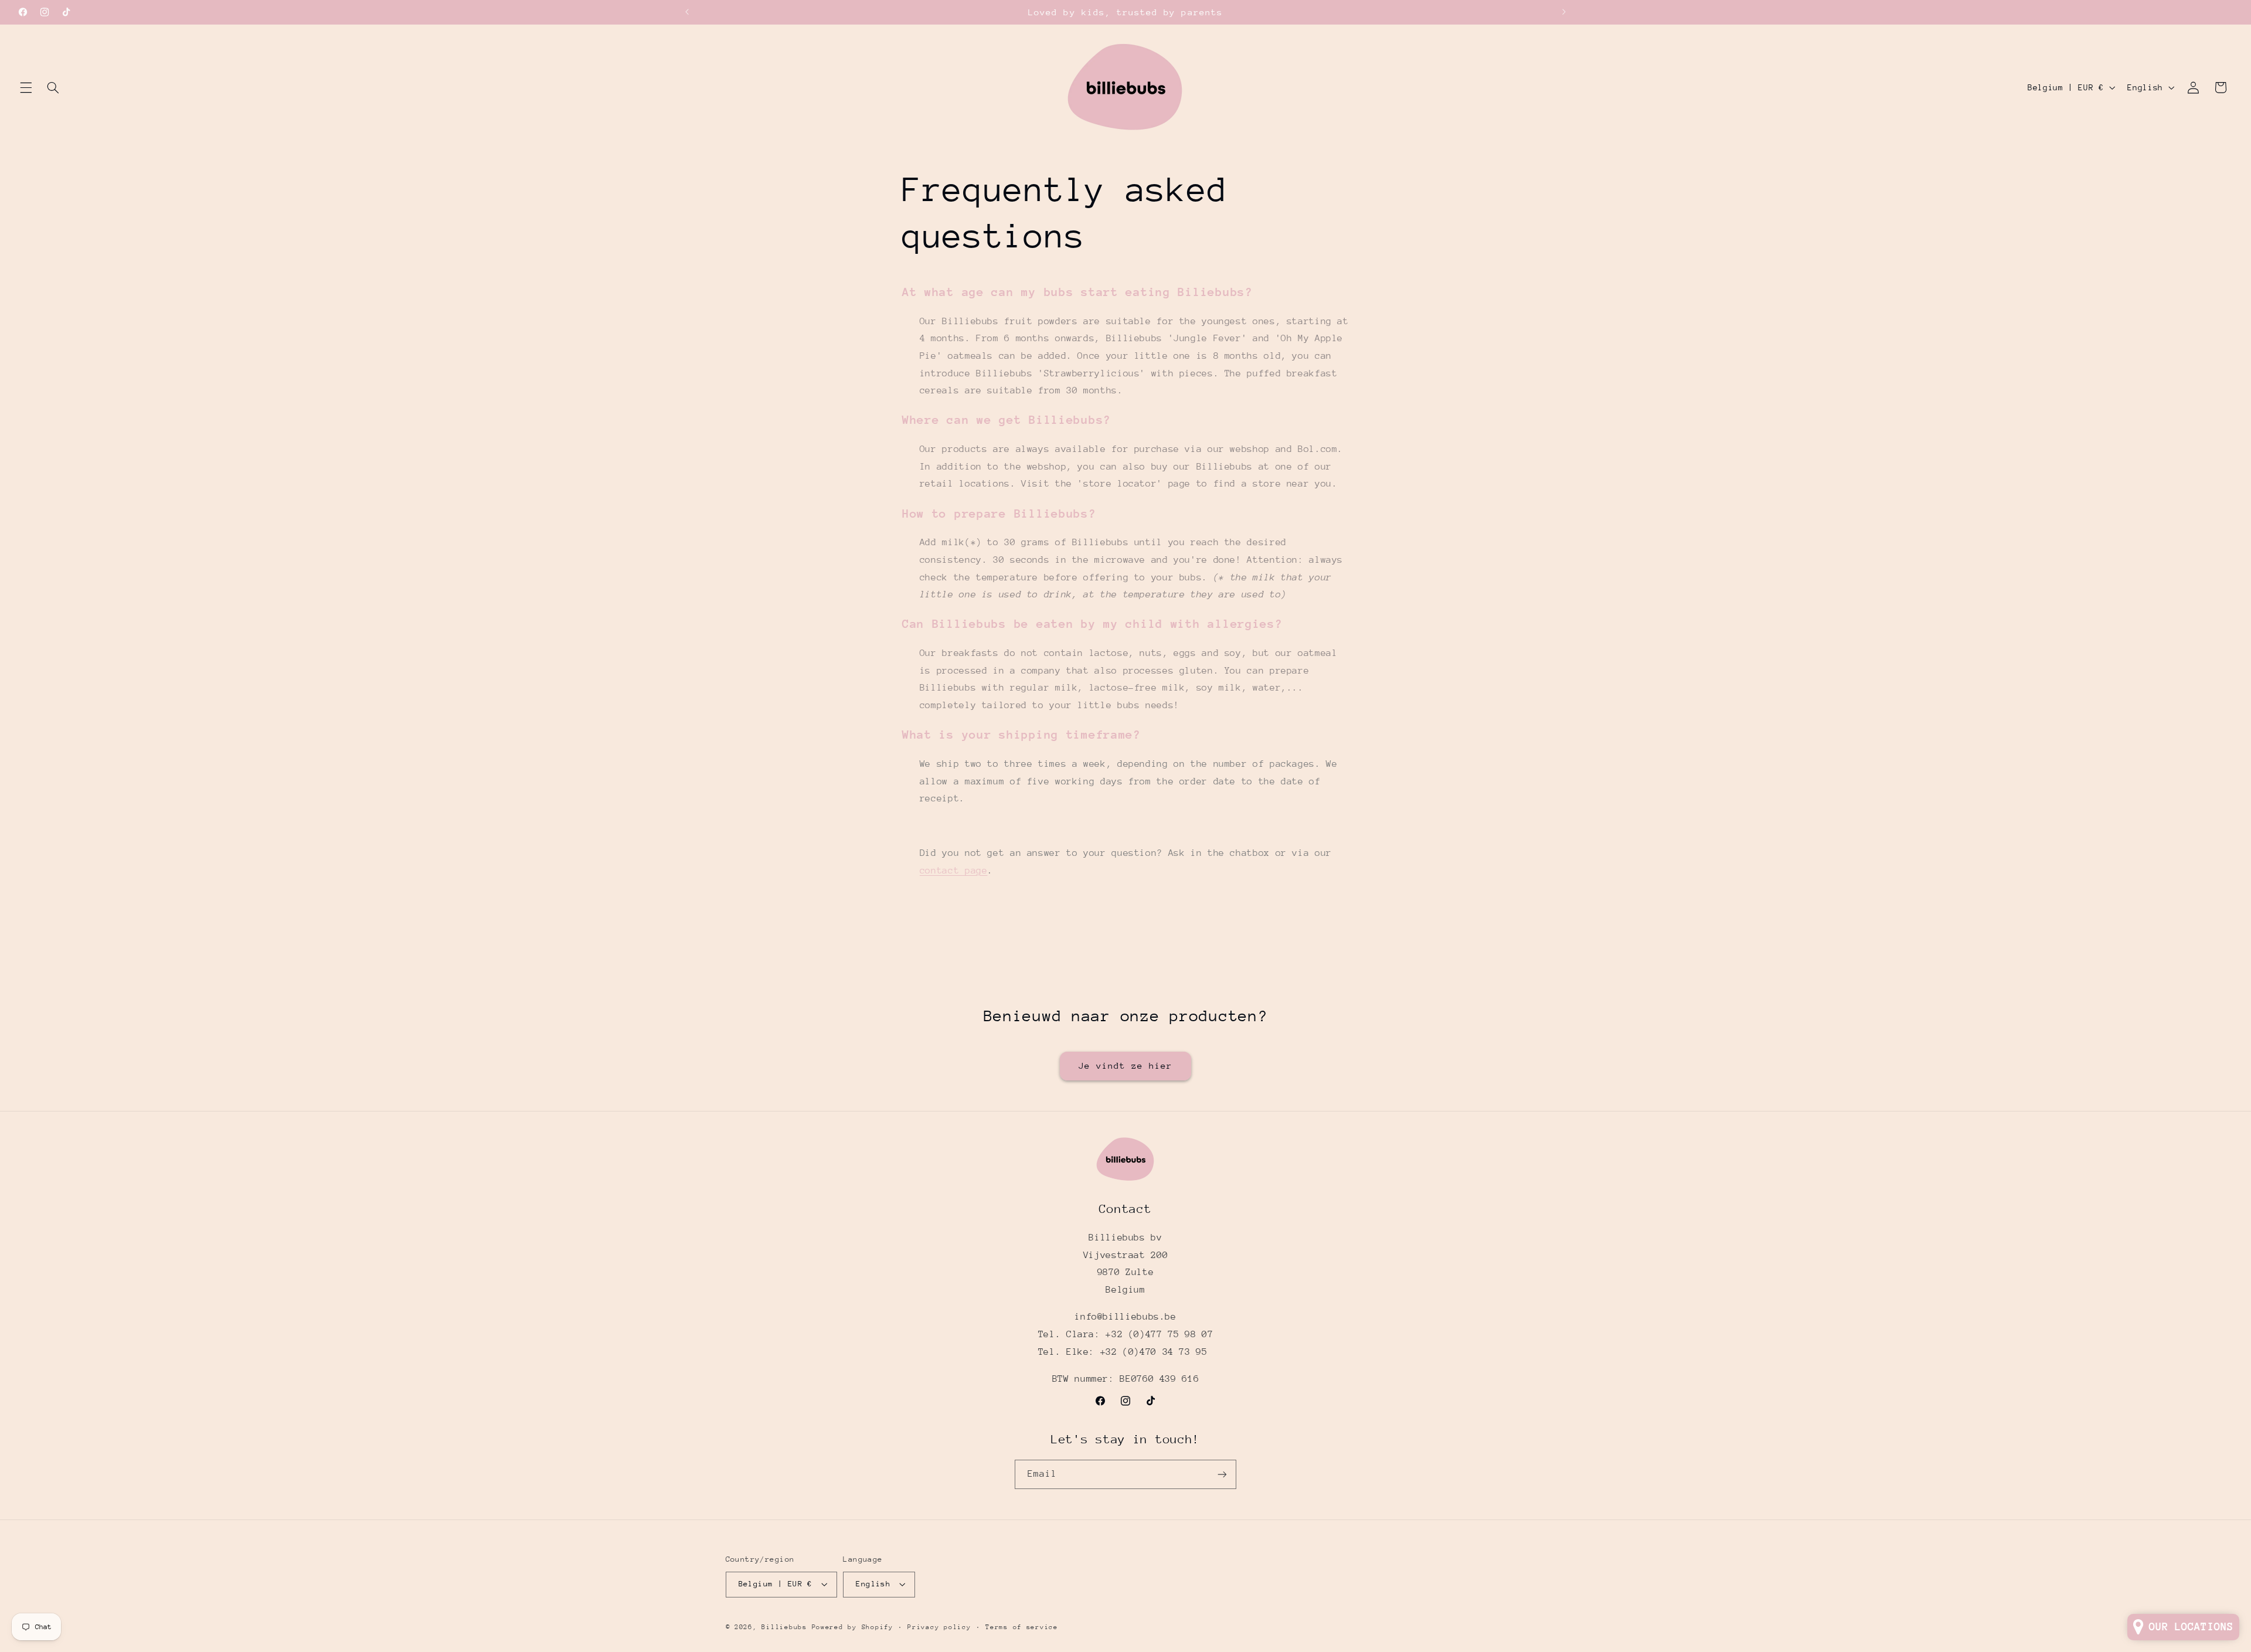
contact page (954, 871)
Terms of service (1022, 1627)
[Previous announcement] (687, 12)
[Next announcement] (1564, 12)
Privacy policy (939, 1627)
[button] (26, 87)
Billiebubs (784, 1627)
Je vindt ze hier (1126, 1065)
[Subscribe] (1222, 1474)
